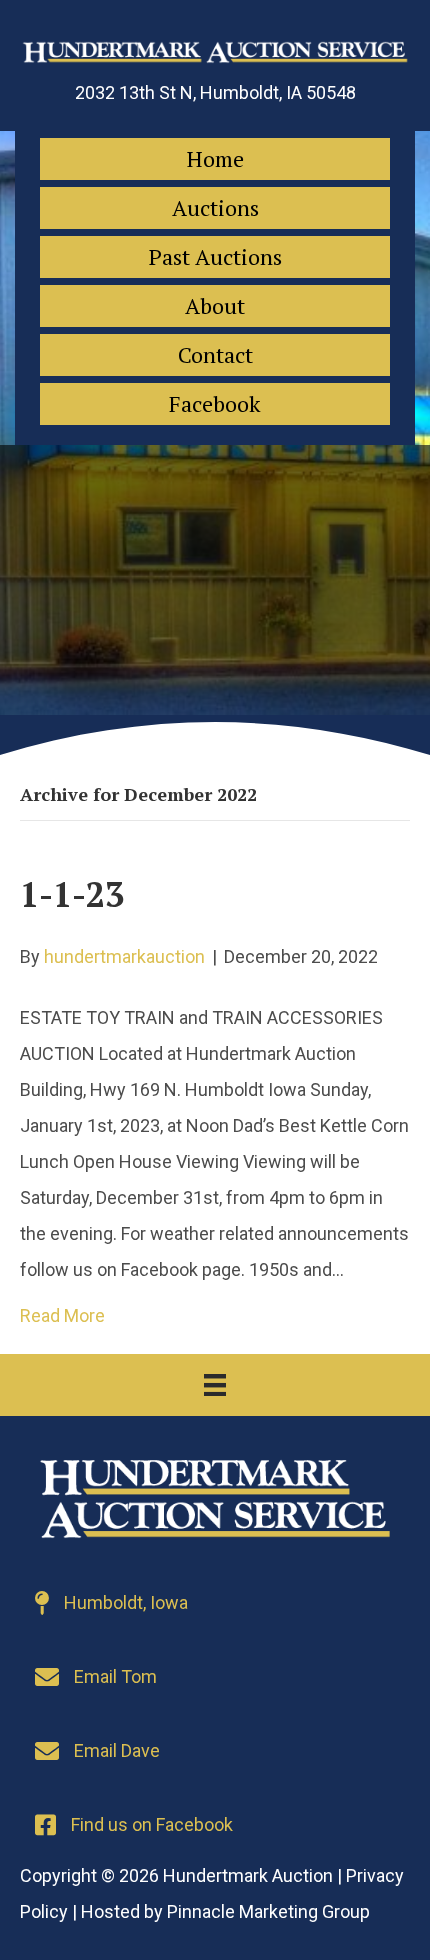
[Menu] (215, 1385)
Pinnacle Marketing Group (268, 1911)
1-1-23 (72, 894)
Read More (62, 1315)
